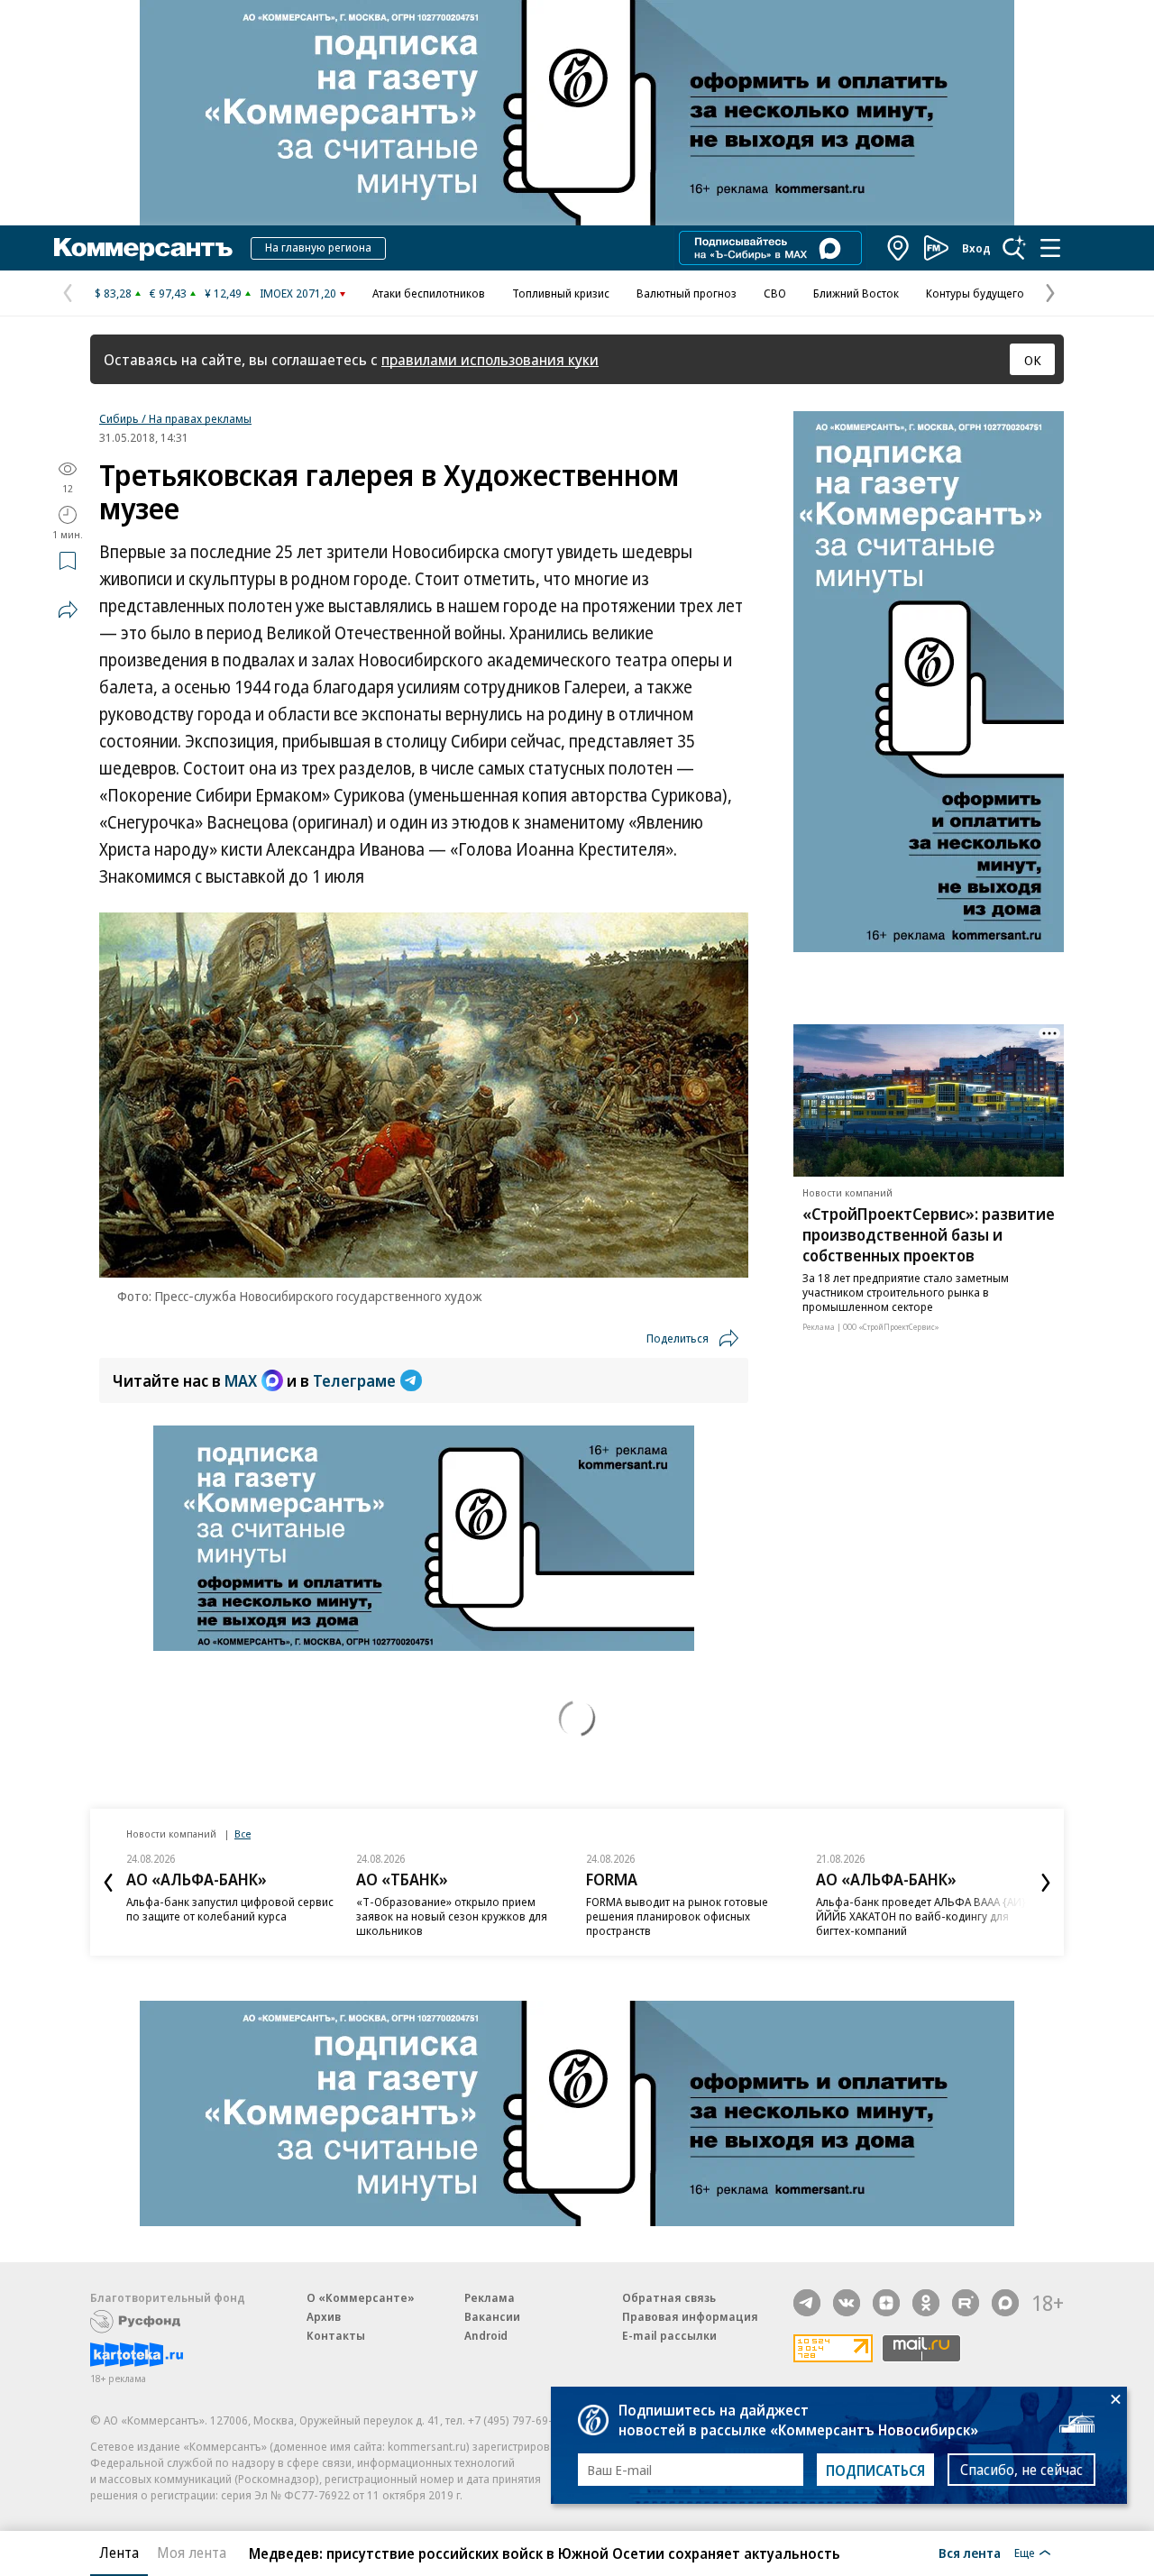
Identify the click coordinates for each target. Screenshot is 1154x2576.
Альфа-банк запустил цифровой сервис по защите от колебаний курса (230, 1909)
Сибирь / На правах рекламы (175, 418)
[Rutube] (966, 2303)
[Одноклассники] (926, 2303)
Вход (976, 248)
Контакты (336, 2335)
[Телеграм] (807, 2303)
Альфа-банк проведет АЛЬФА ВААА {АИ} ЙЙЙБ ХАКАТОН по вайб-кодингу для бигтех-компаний (921, 1916)
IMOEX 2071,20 (298, 293)
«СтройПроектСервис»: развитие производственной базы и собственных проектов (929, 1234)
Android (486, 2335)
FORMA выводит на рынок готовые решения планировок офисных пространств (677, 1916)
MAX (241, 1380)
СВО (775, 293)
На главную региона (318, 247)
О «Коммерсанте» (361, 2297)
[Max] (1005, 2303)
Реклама (490, 2297)
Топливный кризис (561, 293)
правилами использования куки (490, 359)
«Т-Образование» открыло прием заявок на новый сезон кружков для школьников (452, 1916)
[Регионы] (899, 248)
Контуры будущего (975, 293)
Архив (324, 2316)
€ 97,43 (168, 293)
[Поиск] (1014, 248)
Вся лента (970, 2553)
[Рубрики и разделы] (1050, 248)
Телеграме (354, 1380)
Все (243, 1833)
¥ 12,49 (223, 293)
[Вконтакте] (847, 2303)
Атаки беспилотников (429, 293)
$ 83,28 (113, 293)
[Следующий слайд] (1046, 1883)
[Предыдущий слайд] (108, 1883)
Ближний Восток (856, 293)
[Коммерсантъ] (143, 248)
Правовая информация (690, 2316)
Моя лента (192, 2553)
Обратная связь (669, 2297)
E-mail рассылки (669, 2335)
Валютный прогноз (687, 293)
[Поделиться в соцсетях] (68, 610)
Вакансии (492, 2316)
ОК (1033, 360)
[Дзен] (886, 2303)
